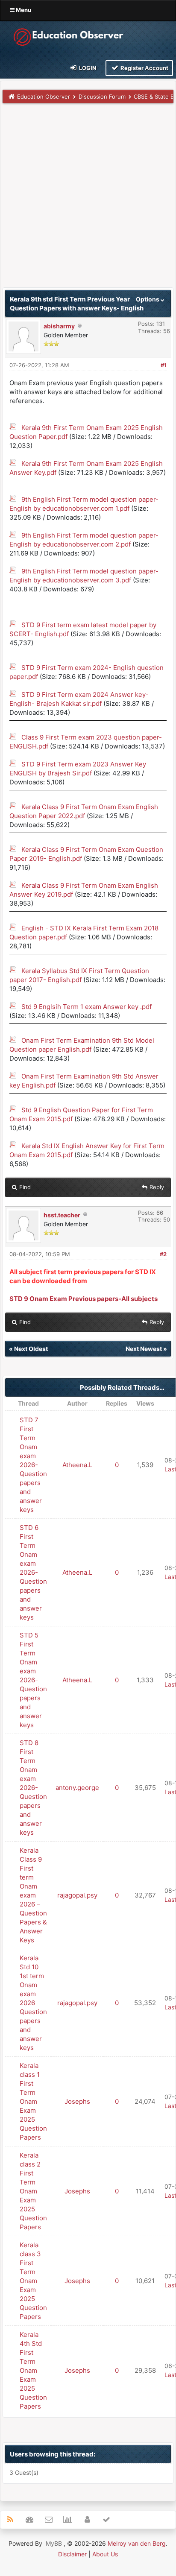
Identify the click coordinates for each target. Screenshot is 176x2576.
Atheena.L (77, 1465)
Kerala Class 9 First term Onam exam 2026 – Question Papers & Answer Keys (33, 1895)
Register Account (144, 68)
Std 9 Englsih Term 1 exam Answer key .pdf (87, 1007)
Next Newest (144, 1349)
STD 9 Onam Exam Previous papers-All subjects (84, 1299)
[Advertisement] (88, 199)
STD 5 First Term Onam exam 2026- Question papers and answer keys (33, 1680)
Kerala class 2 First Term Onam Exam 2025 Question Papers (33, 2191)
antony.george (77, 1788)
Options (148, 299)
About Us (105, 2554)
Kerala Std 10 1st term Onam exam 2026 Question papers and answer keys (33, 2003)
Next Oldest (31, 1349)
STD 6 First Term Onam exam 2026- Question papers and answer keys (33, 1572)
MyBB (54, 2543)
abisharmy (59, 326)
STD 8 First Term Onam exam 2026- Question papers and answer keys (33, 1788)
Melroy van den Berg (137, 2543)
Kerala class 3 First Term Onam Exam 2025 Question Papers (33, 2281)
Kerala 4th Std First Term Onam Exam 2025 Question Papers (33, 2370)
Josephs (77, 2101)
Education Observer (44, 96)
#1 (164, 365)
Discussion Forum (102, 96)
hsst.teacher (62, 1215)
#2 (163, 1254)
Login (87, 68)
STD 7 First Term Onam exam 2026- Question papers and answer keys (33, 1465)
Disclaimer (72, 2554)
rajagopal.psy (77, 1895)
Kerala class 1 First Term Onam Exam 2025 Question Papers (33, 2101)
